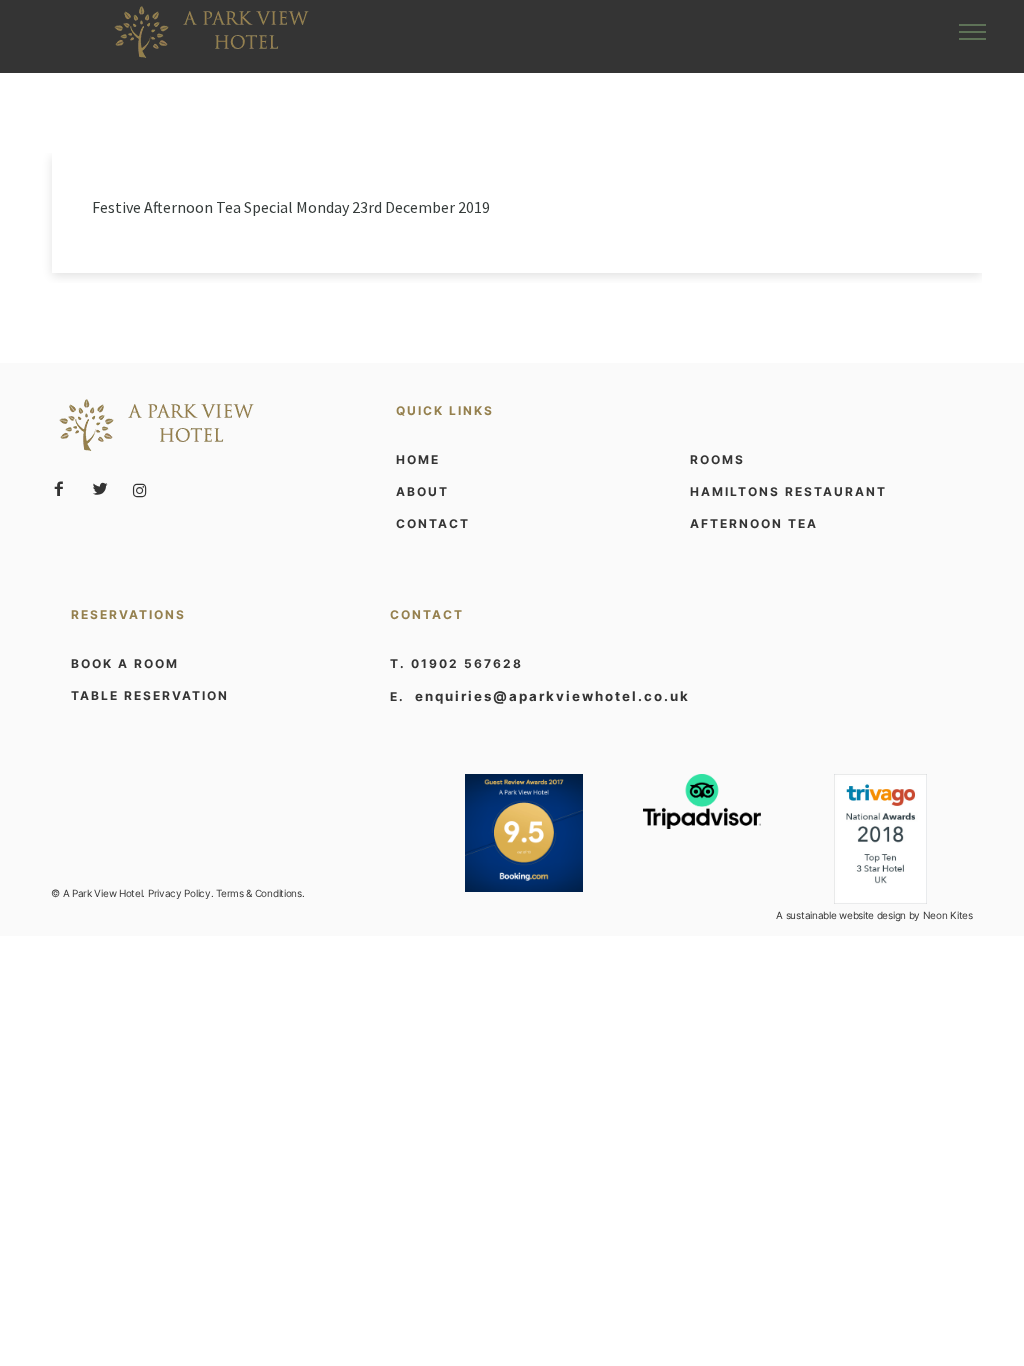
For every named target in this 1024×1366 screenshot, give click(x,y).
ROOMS (717, 459)
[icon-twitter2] (105, 489)
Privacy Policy (179, 893)
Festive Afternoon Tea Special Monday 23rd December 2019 (291, 207)
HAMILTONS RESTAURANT (788, 491)
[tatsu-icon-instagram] (140, 490)
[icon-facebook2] (64, 489)
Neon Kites (948, 915)
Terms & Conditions (259, 893)
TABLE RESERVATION (150, 695)
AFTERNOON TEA (754, 523)
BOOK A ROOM (125, 663)
